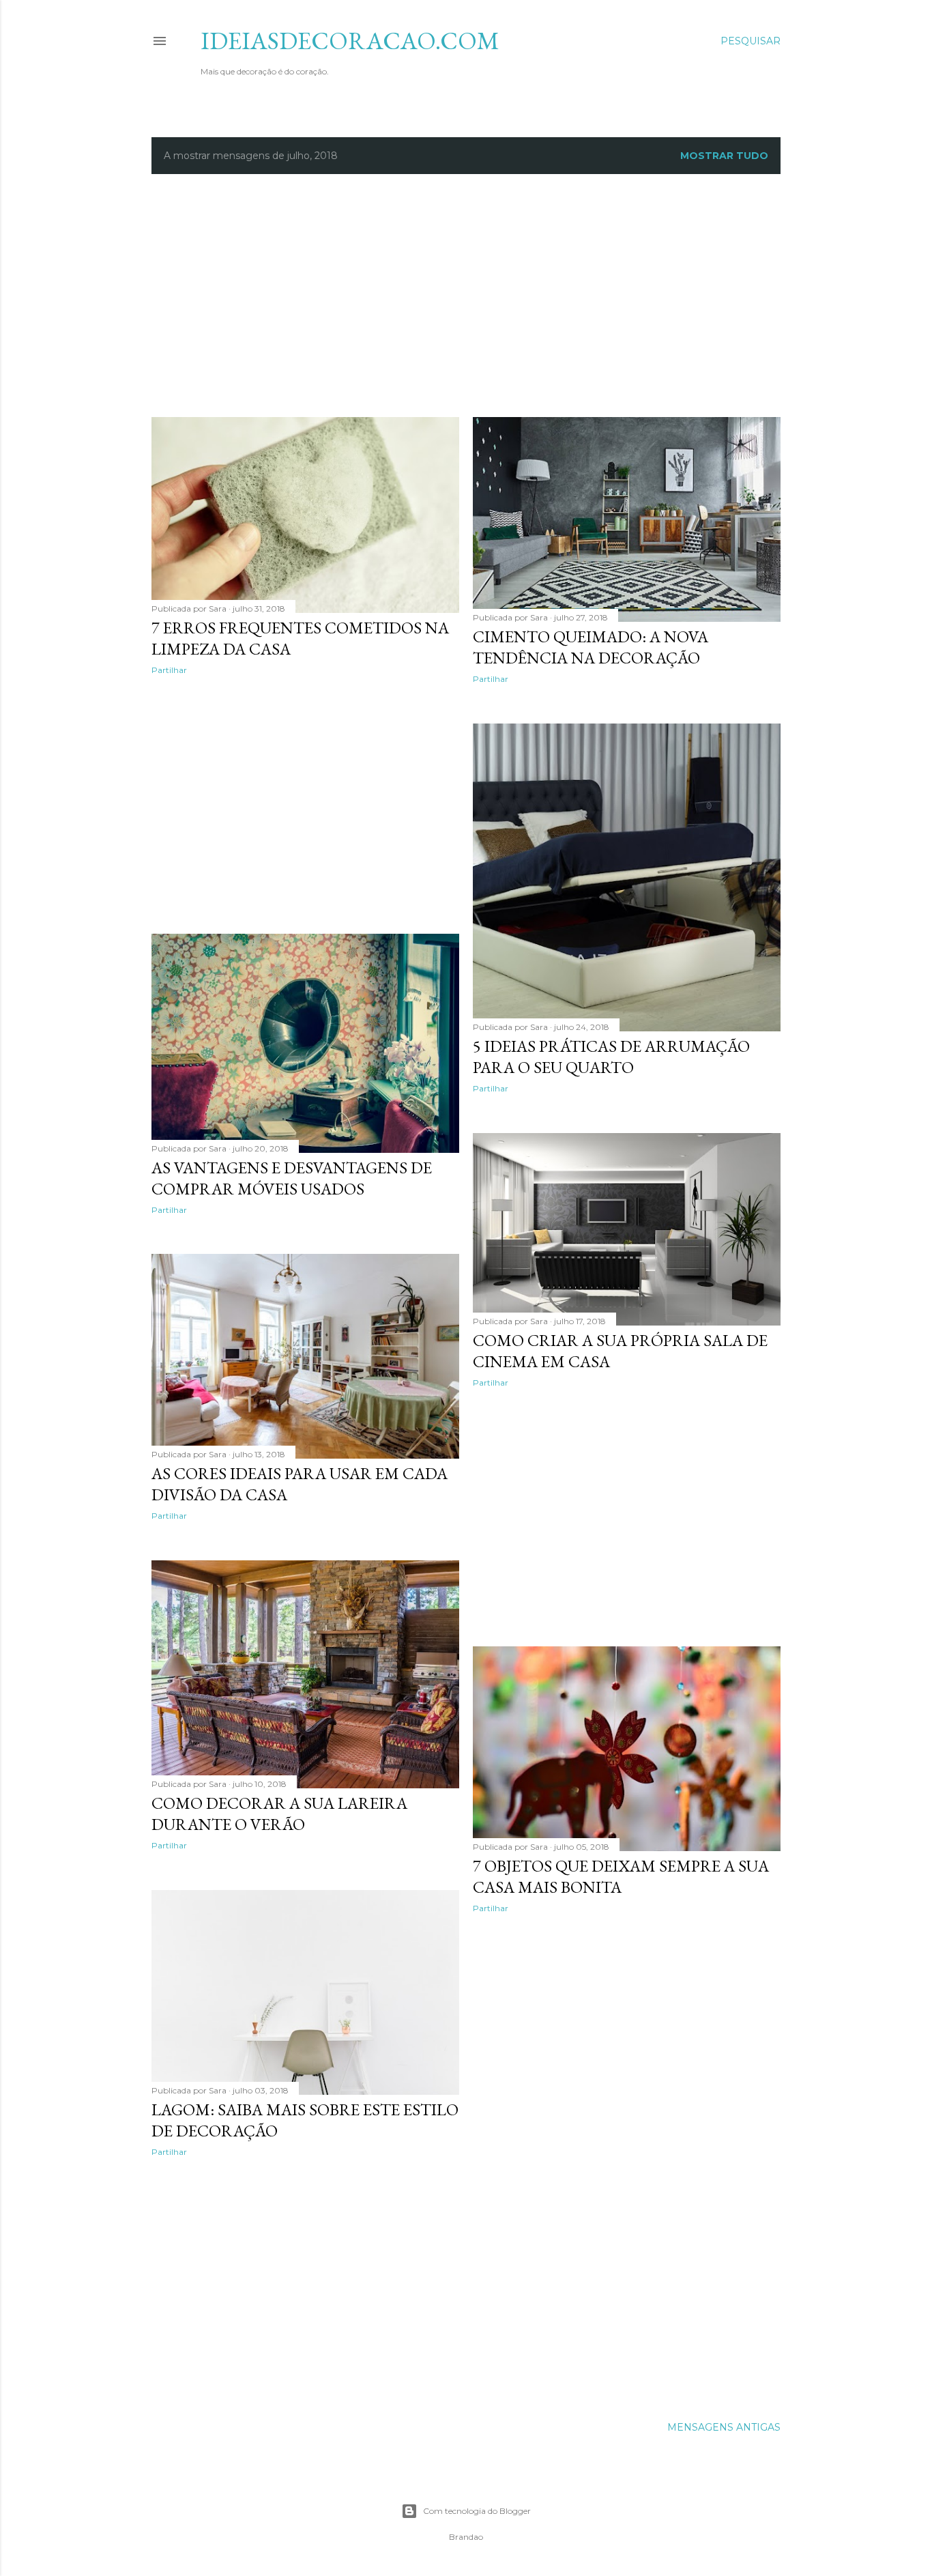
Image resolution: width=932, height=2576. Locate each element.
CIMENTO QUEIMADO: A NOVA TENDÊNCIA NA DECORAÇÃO (591, 647)
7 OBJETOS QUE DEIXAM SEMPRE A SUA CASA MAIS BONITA (621, 1876)
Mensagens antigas (724, 2427)
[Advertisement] (482, 294)
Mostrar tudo (724, 156)
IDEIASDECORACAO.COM (350, 41)
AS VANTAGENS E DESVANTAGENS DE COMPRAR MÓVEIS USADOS (292, 1178)
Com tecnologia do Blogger (477, 2511)
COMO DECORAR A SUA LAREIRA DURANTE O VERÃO (279, 1814)
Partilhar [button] (169, 670)
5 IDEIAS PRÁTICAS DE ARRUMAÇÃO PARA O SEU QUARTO (611, 1057)
